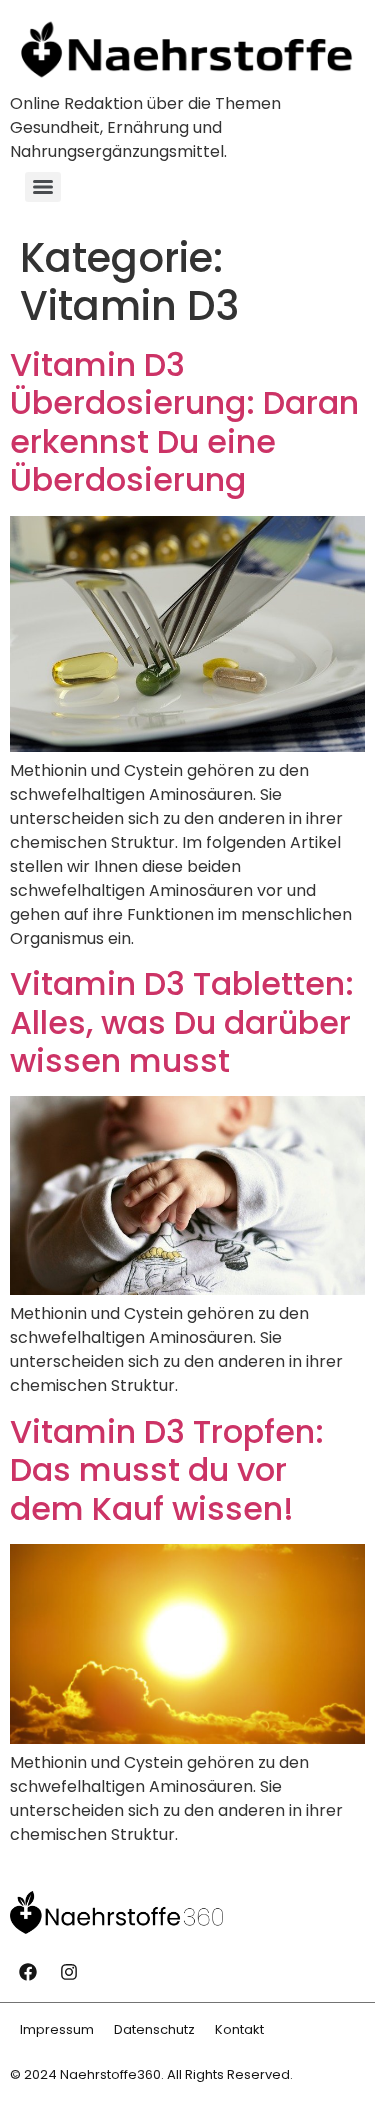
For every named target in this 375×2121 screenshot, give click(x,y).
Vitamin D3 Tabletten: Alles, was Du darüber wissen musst (182, 1022)
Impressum (57, 2029)
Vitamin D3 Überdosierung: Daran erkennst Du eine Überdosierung (184, 422)
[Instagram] (69, 1972)
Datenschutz (154, 2029)
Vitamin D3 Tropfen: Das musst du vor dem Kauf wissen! (167, 1470)
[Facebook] (28, 1972)
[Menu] (43, 187)
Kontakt (239, 2029)
